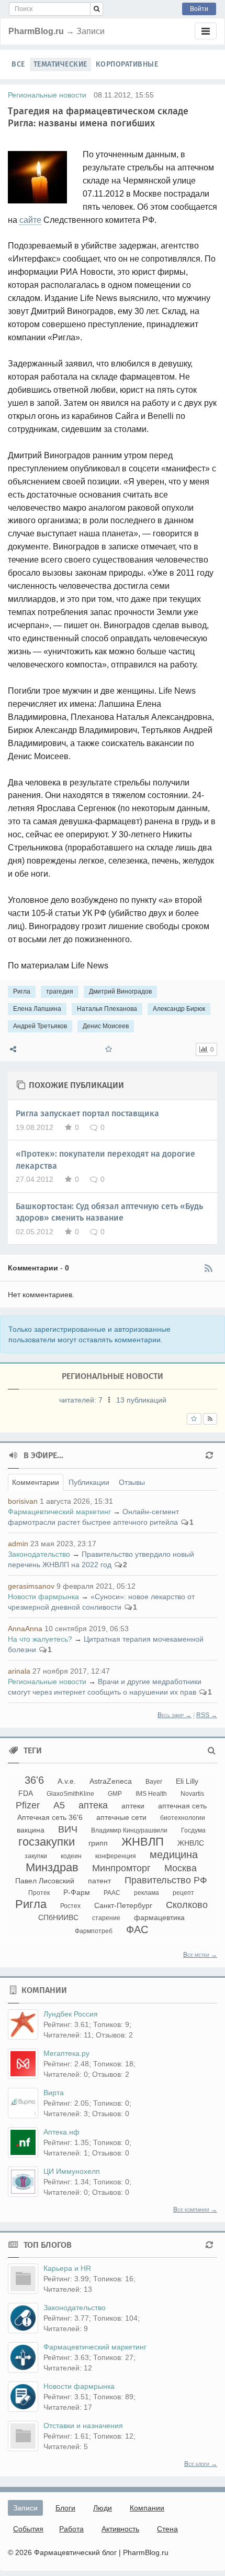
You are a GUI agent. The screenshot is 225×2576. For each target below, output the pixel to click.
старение (106, 1918)
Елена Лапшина (37, 1009)
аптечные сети (121, 1817)
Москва (181, 1868)
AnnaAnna (25, 1629)
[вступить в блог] (194, 1419)
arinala (19, 1671)
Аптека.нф (61, 2132)
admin (18, 1544)
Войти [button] (199, 9)
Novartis (192, 1794)
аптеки (133, 1806)
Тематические (60, 64)
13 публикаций (141, 1400)
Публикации (89, 1482)
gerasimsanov (31, 1586)
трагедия (60, 991)
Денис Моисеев (106, 1026)
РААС (112, 1893)
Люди (103, 2508)
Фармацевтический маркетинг (59, 1512)
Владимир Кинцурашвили (129, 1830)
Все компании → (195, 2209)
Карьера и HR (67, 2268)
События (28, 2529)
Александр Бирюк (179, 1009)
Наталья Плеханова (107, 1009)
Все (18, 64)
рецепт (183, 1893)
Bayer (154, 1782)
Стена (167, 2529)
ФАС (137, 1930)
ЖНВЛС (191, 1843)
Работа (71, 2529)
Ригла (22, 991)
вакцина (31, 1830)
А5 (59, 1805)
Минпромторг (121, 1868)
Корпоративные (127, 64)
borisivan (23, 1501)
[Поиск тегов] (212, 1751)
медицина (174, 1855)
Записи (25, 2508)
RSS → (207, 1715)
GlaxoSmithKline (70, 1794)
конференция (116, 1856)
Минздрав (52, 1867)
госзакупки (47, 1842)
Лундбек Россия (71, 2014)
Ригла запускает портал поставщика (87, 1113)
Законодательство (39, 1554)
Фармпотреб (94, 1931)
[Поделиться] (13, 1049)
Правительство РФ (166, 1880)
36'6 (34, 1780)
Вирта (54, 2093)
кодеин (71, 1856)
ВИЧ (68, 1829)
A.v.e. (67, 1781)
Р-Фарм (77, 1892)
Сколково (187, 1905)
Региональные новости (47, 95)
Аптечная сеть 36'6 (50, 1817)
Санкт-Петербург (123, 1905)
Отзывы (132, 1482)
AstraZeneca (111, 1781)
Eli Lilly (187, 1781)
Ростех (70, 1906)
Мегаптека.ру (66, 2053)
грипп (98, 1843)
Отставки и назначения (83, 2426)
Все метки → (200, 1955)
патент (99, 1881)
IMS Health (151, 1794)
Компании (147, 2508)
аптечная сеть (182, 1806)
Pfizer (28, 1805)
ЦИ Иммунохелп (72, 2171)
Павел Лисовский (45, 1881)
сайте (30, 220)
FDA (26, 1793)
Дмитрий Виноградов (120, 991)
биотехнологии (183, 1818)
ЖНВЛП (143, 1842)
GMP (115, 1794)
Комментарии (36, 1482)
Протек (39, 1893)
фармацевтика (159, 1917)
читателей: (81, 1400)
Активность (120, 2529)
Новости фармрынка (43, 1597)
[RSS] (208, 1268)
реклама (147, 1893)
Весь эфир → (175, 1715)
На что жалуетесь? (40, 1639)
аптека (93, 1805)
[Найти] (97, 9)
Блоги (65, 2508)
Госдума (193, 1830)
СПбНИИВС (58, 1917)
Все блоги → (201, 2464)
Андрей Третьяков (40, 1026)
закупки (36, 1856)
